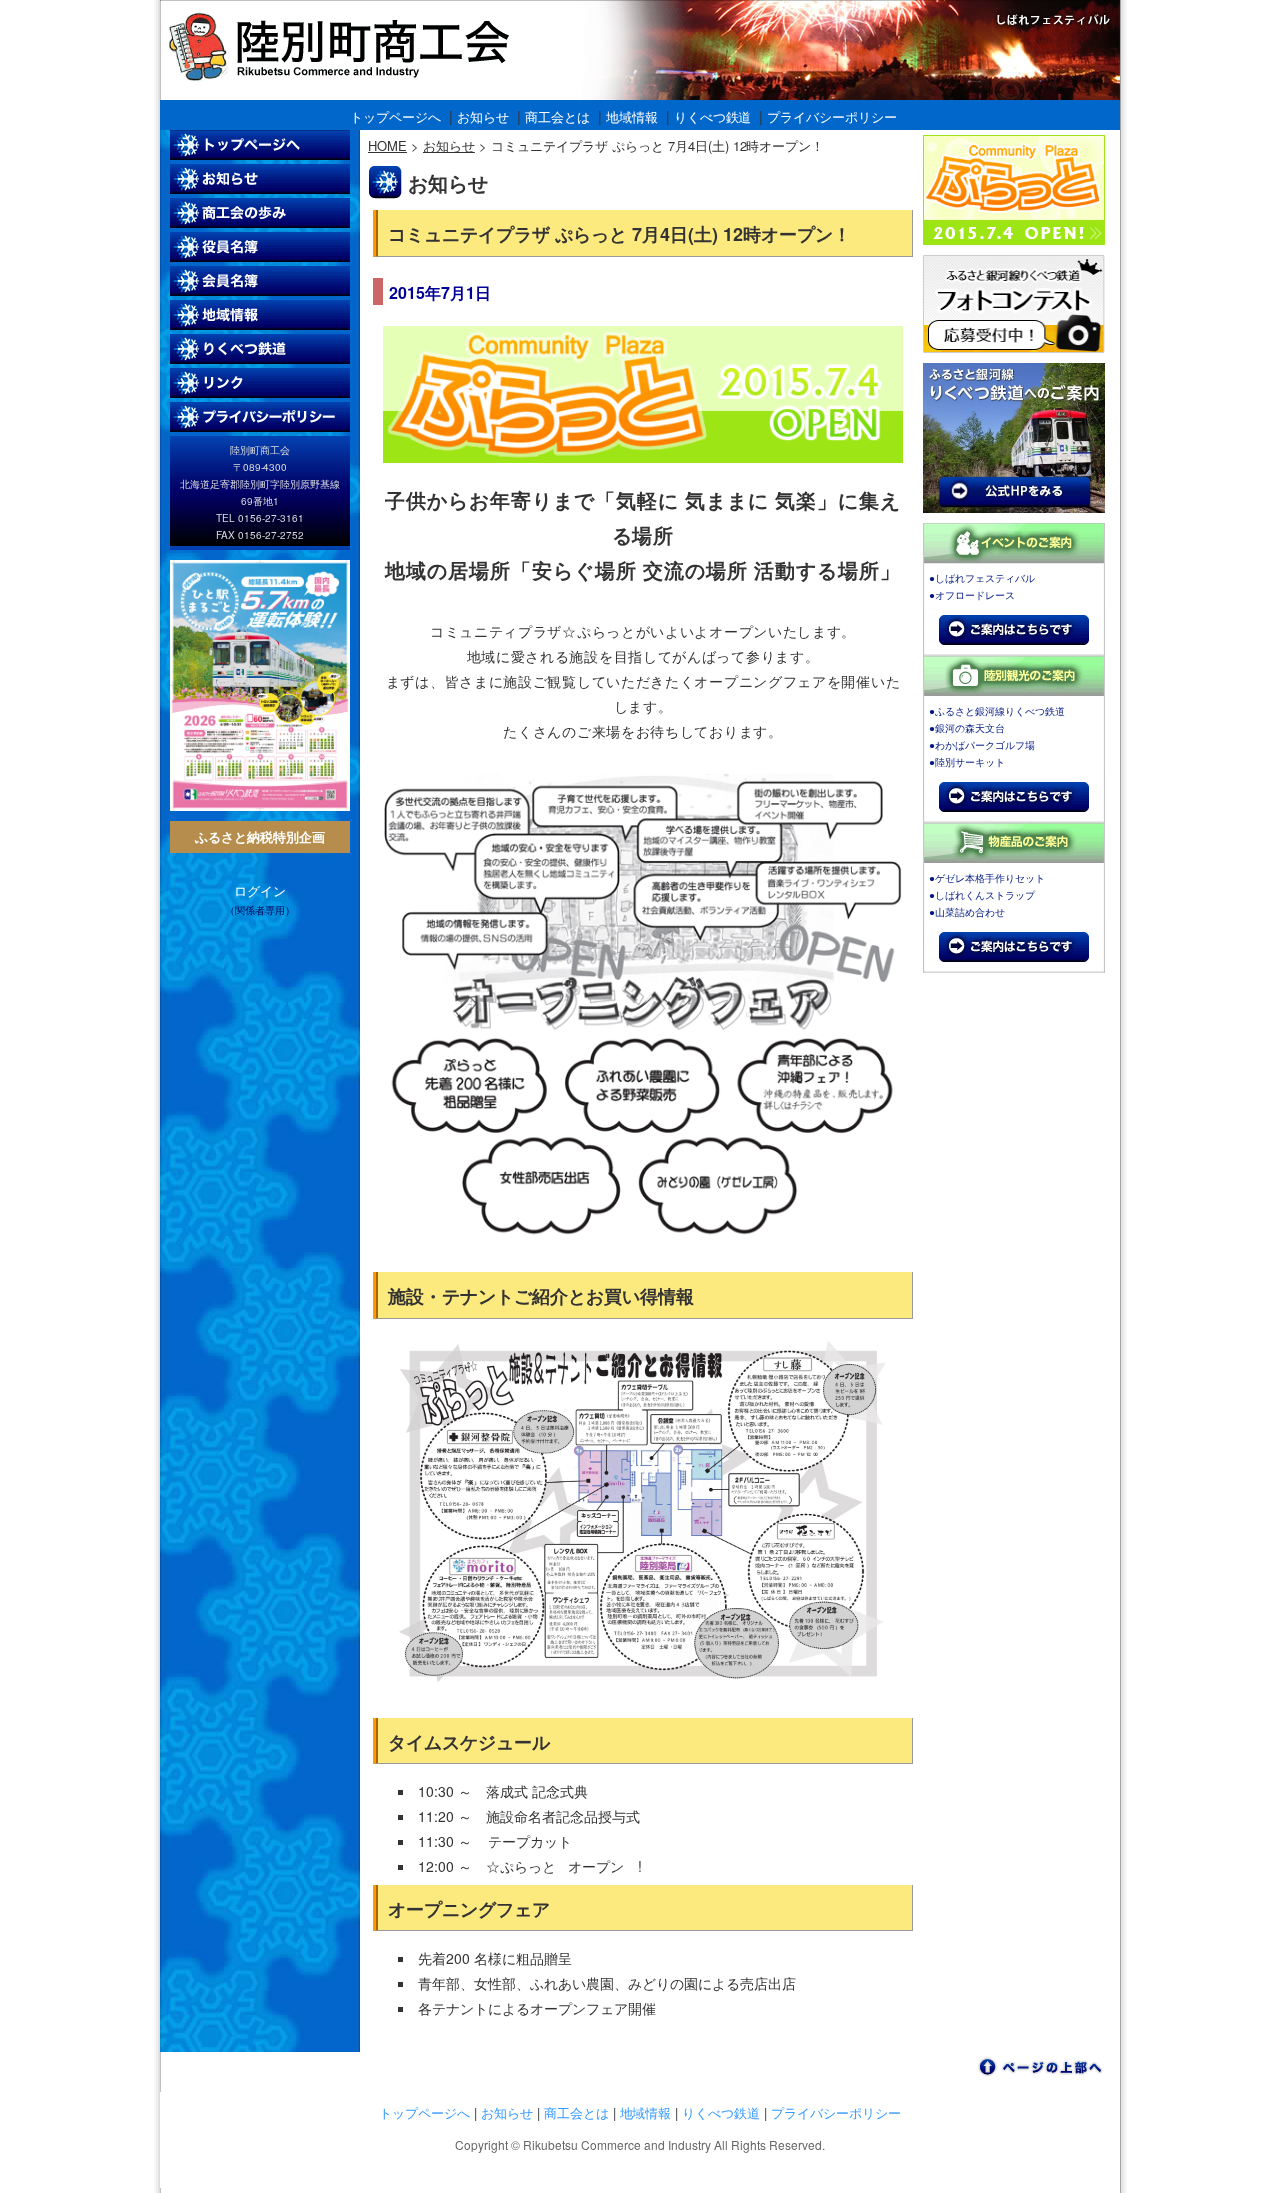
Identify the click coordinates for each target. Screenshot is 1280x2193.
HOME (387, 145)
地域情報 (632, 116)
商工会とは (557, 116)
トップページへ (395, 116)
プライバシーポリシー (832, 116)
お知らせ (483, 116)
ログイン (260, 890)
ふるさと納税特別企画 (260, 836)
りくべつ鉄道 (713, 116)
